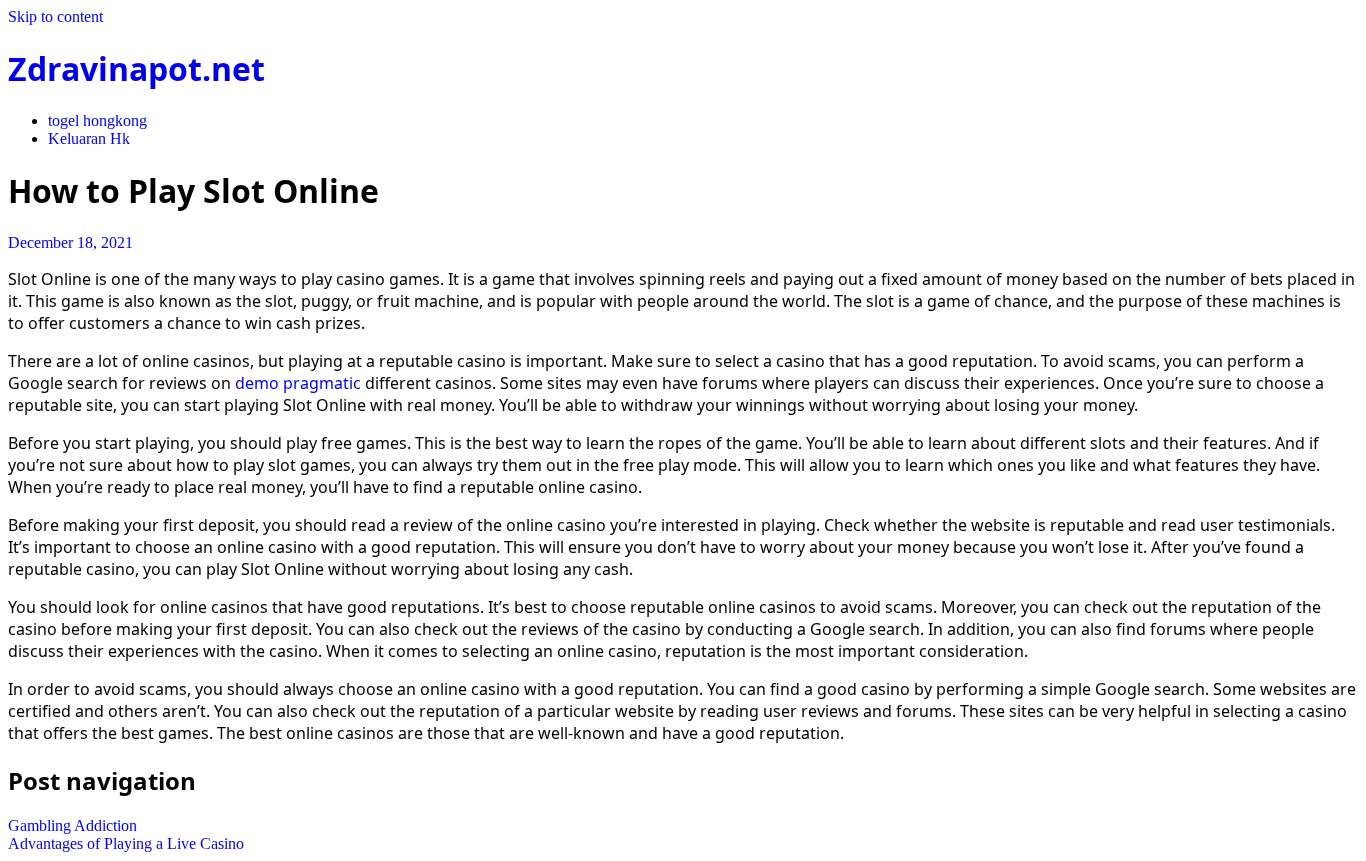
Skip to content (55, 16)
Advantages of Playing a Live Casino (126, 843)
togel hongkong (97, 120)
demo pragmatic (298, 383)
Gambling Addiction (72, 825)
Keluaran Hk (89, 138)
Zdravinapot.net (136, 68)
